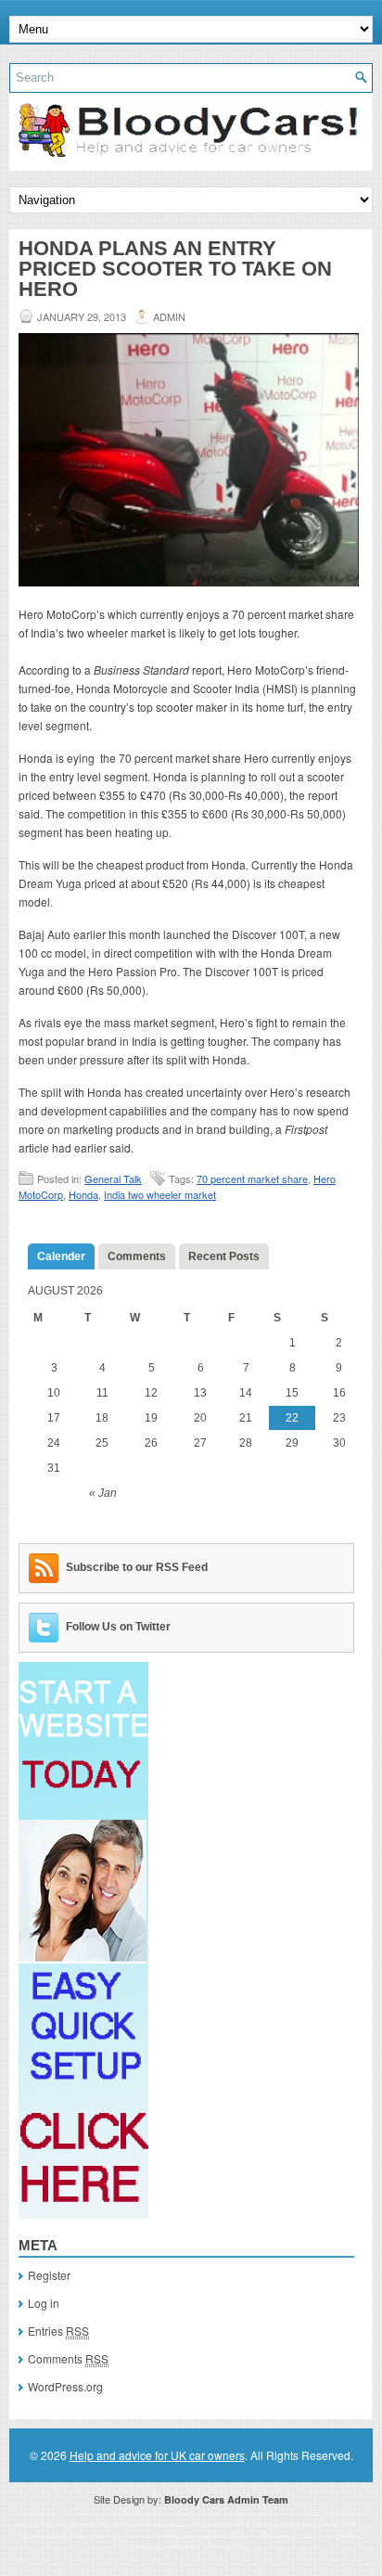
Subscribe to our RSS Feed (137, 1567)
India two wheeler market (160, 1194)
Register (49, 2275)
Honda (83, 1194)
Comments (137, 1256)
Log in (44, 2303)
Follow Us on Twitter (118, 1627)
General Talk (113, 1179)
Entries (58, 2331)
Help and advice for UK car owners (157, 2455)
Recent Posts (224, 1256)
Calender (61, 1256)
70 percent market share (252, 1179)
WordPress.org (65, 2386)
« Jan (103, 1493)
